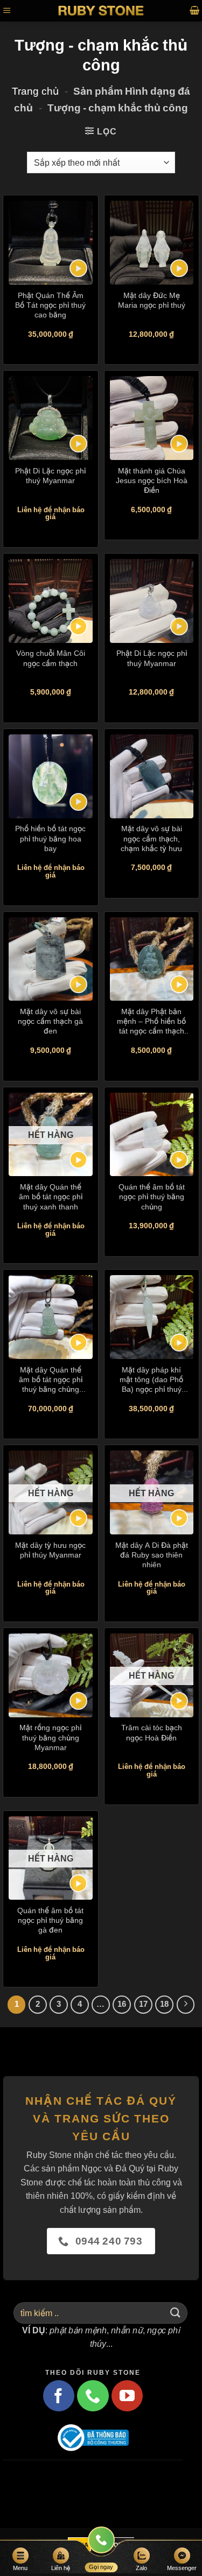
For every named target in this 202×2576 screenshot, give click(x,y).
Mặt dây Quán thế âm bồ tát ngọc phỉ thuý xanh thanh (51, 1196)
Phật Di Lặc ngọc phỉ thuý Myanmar (50, 475)
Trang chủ (35, 91)
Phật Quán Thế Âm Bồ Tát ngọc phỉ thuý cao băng (50, 305)
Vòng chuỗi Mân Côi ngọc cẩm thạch (51, 658)
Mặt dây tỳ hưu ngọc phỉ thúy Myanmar (50, 1550)
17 (143, 2004)
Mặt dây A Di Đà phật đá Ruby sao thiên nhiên (152, 1555)
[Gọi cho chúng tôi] (93, 2396)
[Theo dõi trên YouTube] (127, 2396)
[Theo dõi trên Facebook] (59, 2396)
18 (164, 2004)
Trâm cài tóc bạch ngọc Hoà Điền (152, 1732)
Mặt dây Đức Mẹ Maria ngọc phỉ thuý (152, 300)
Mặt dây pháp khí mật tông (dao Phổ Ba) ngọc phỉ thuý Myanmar (151, 1380)
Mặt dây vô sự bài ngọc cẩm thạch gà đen (50, 1021)
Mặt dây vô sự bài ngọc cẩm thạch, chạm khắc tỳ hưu (151, 838)
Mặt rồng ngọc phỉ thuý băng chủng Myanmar (50, 1737)
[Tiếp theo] (186, 2005)
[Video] (78, 268)
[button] (7, 10)
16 (122, 2004)
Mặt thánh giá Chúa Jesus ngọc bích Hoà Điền (152, 480)
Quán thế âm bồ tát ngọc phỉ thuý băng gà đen (50, 1920)
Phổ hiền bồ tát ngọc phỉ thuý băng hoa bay (50, 838)
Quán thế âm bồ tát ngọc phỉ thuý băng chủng (152, 1196)
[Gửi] (176, 2313)
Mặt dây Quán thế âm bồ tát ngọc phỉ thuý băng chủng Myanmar (51, 1380)
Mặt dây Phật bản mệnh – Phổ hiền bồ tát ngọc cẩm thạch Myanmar (151, 1021)
